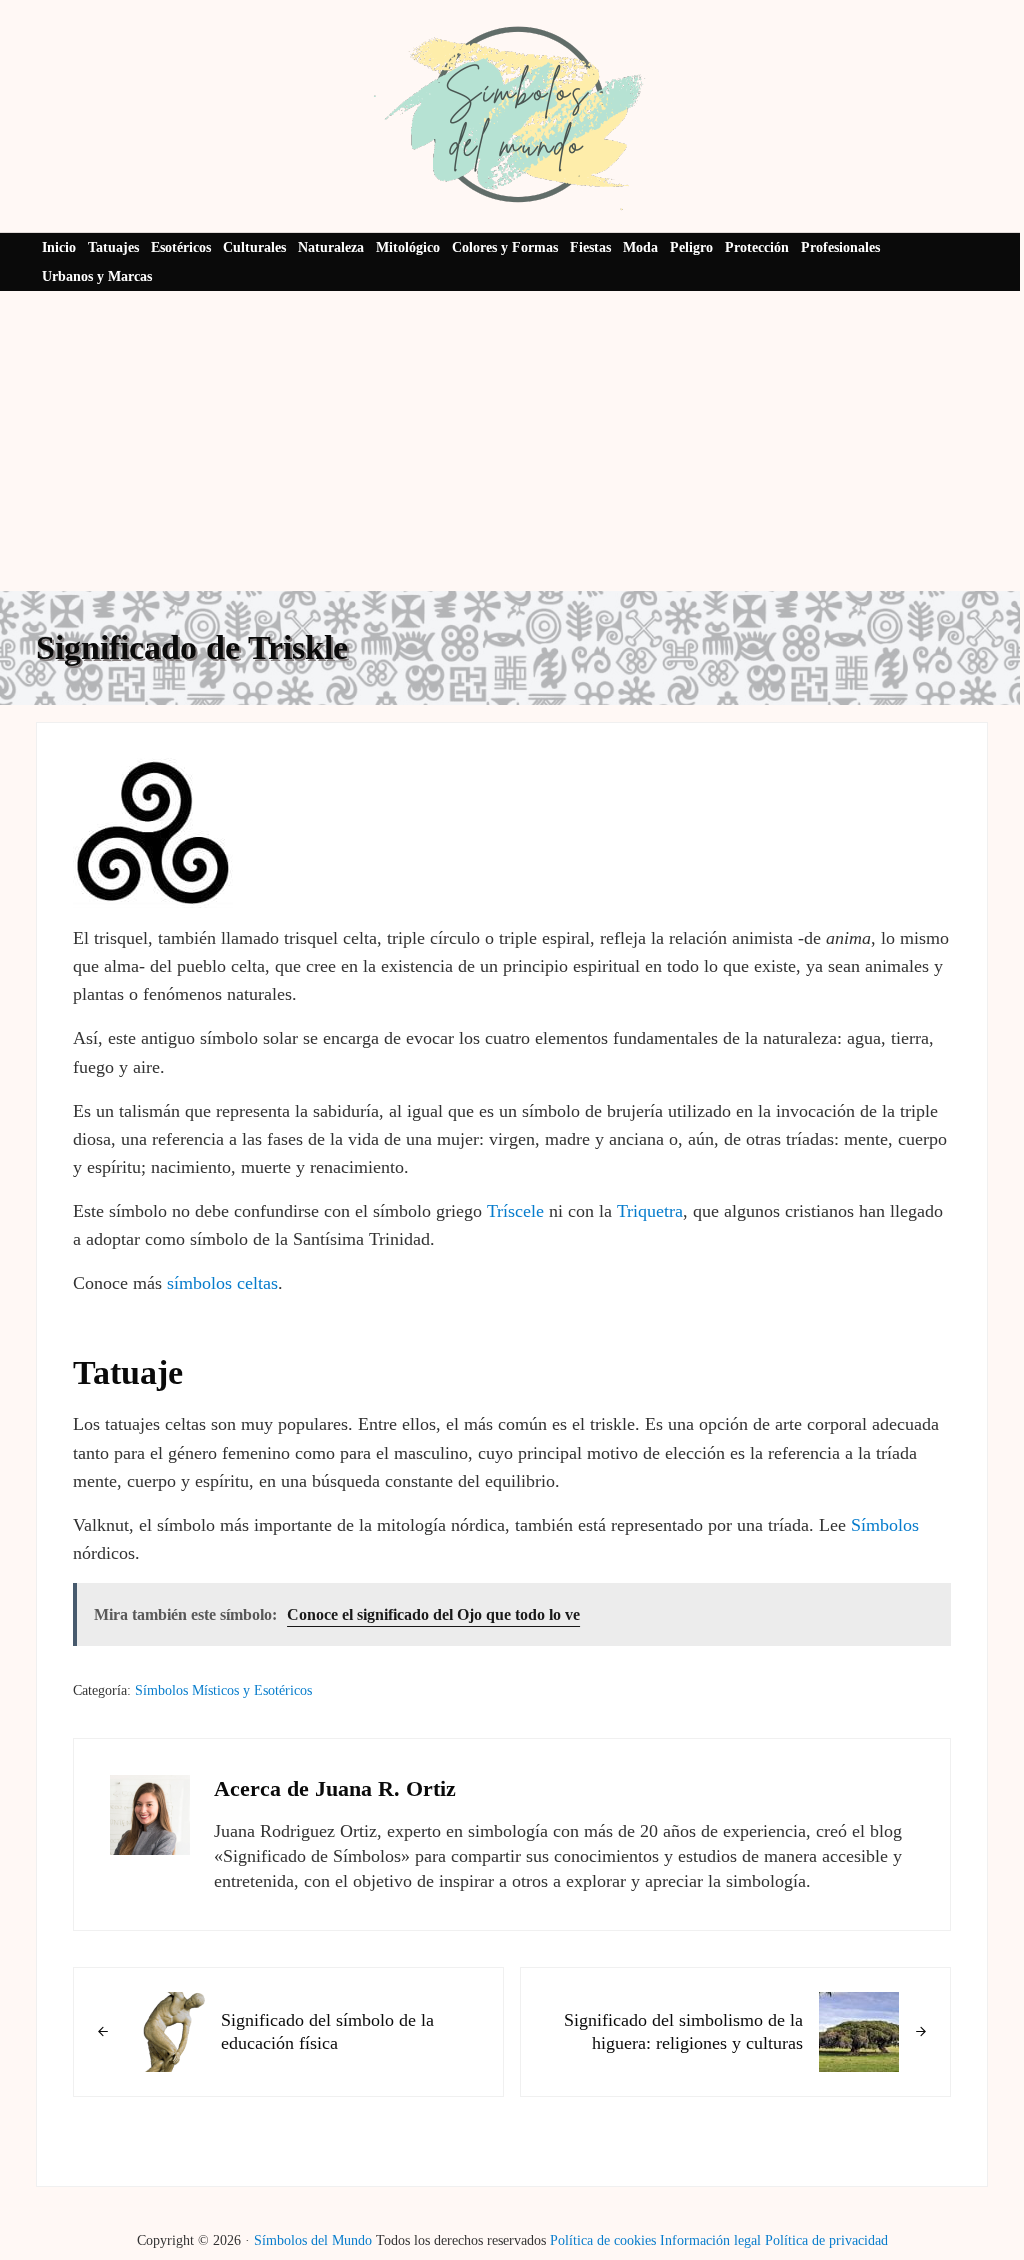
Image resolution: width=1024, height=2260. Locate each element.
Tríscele (515, 1211)
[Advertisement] (512, 441)
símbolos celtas (222, 1283)
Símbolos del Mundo (313, 2240)
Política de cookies (603, 2240)
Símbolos (885, 1525)
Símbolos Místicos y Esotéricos (223, 1690)
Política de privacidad (826, 2240)
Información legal (710, 2240)
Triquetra (650, 1211)
